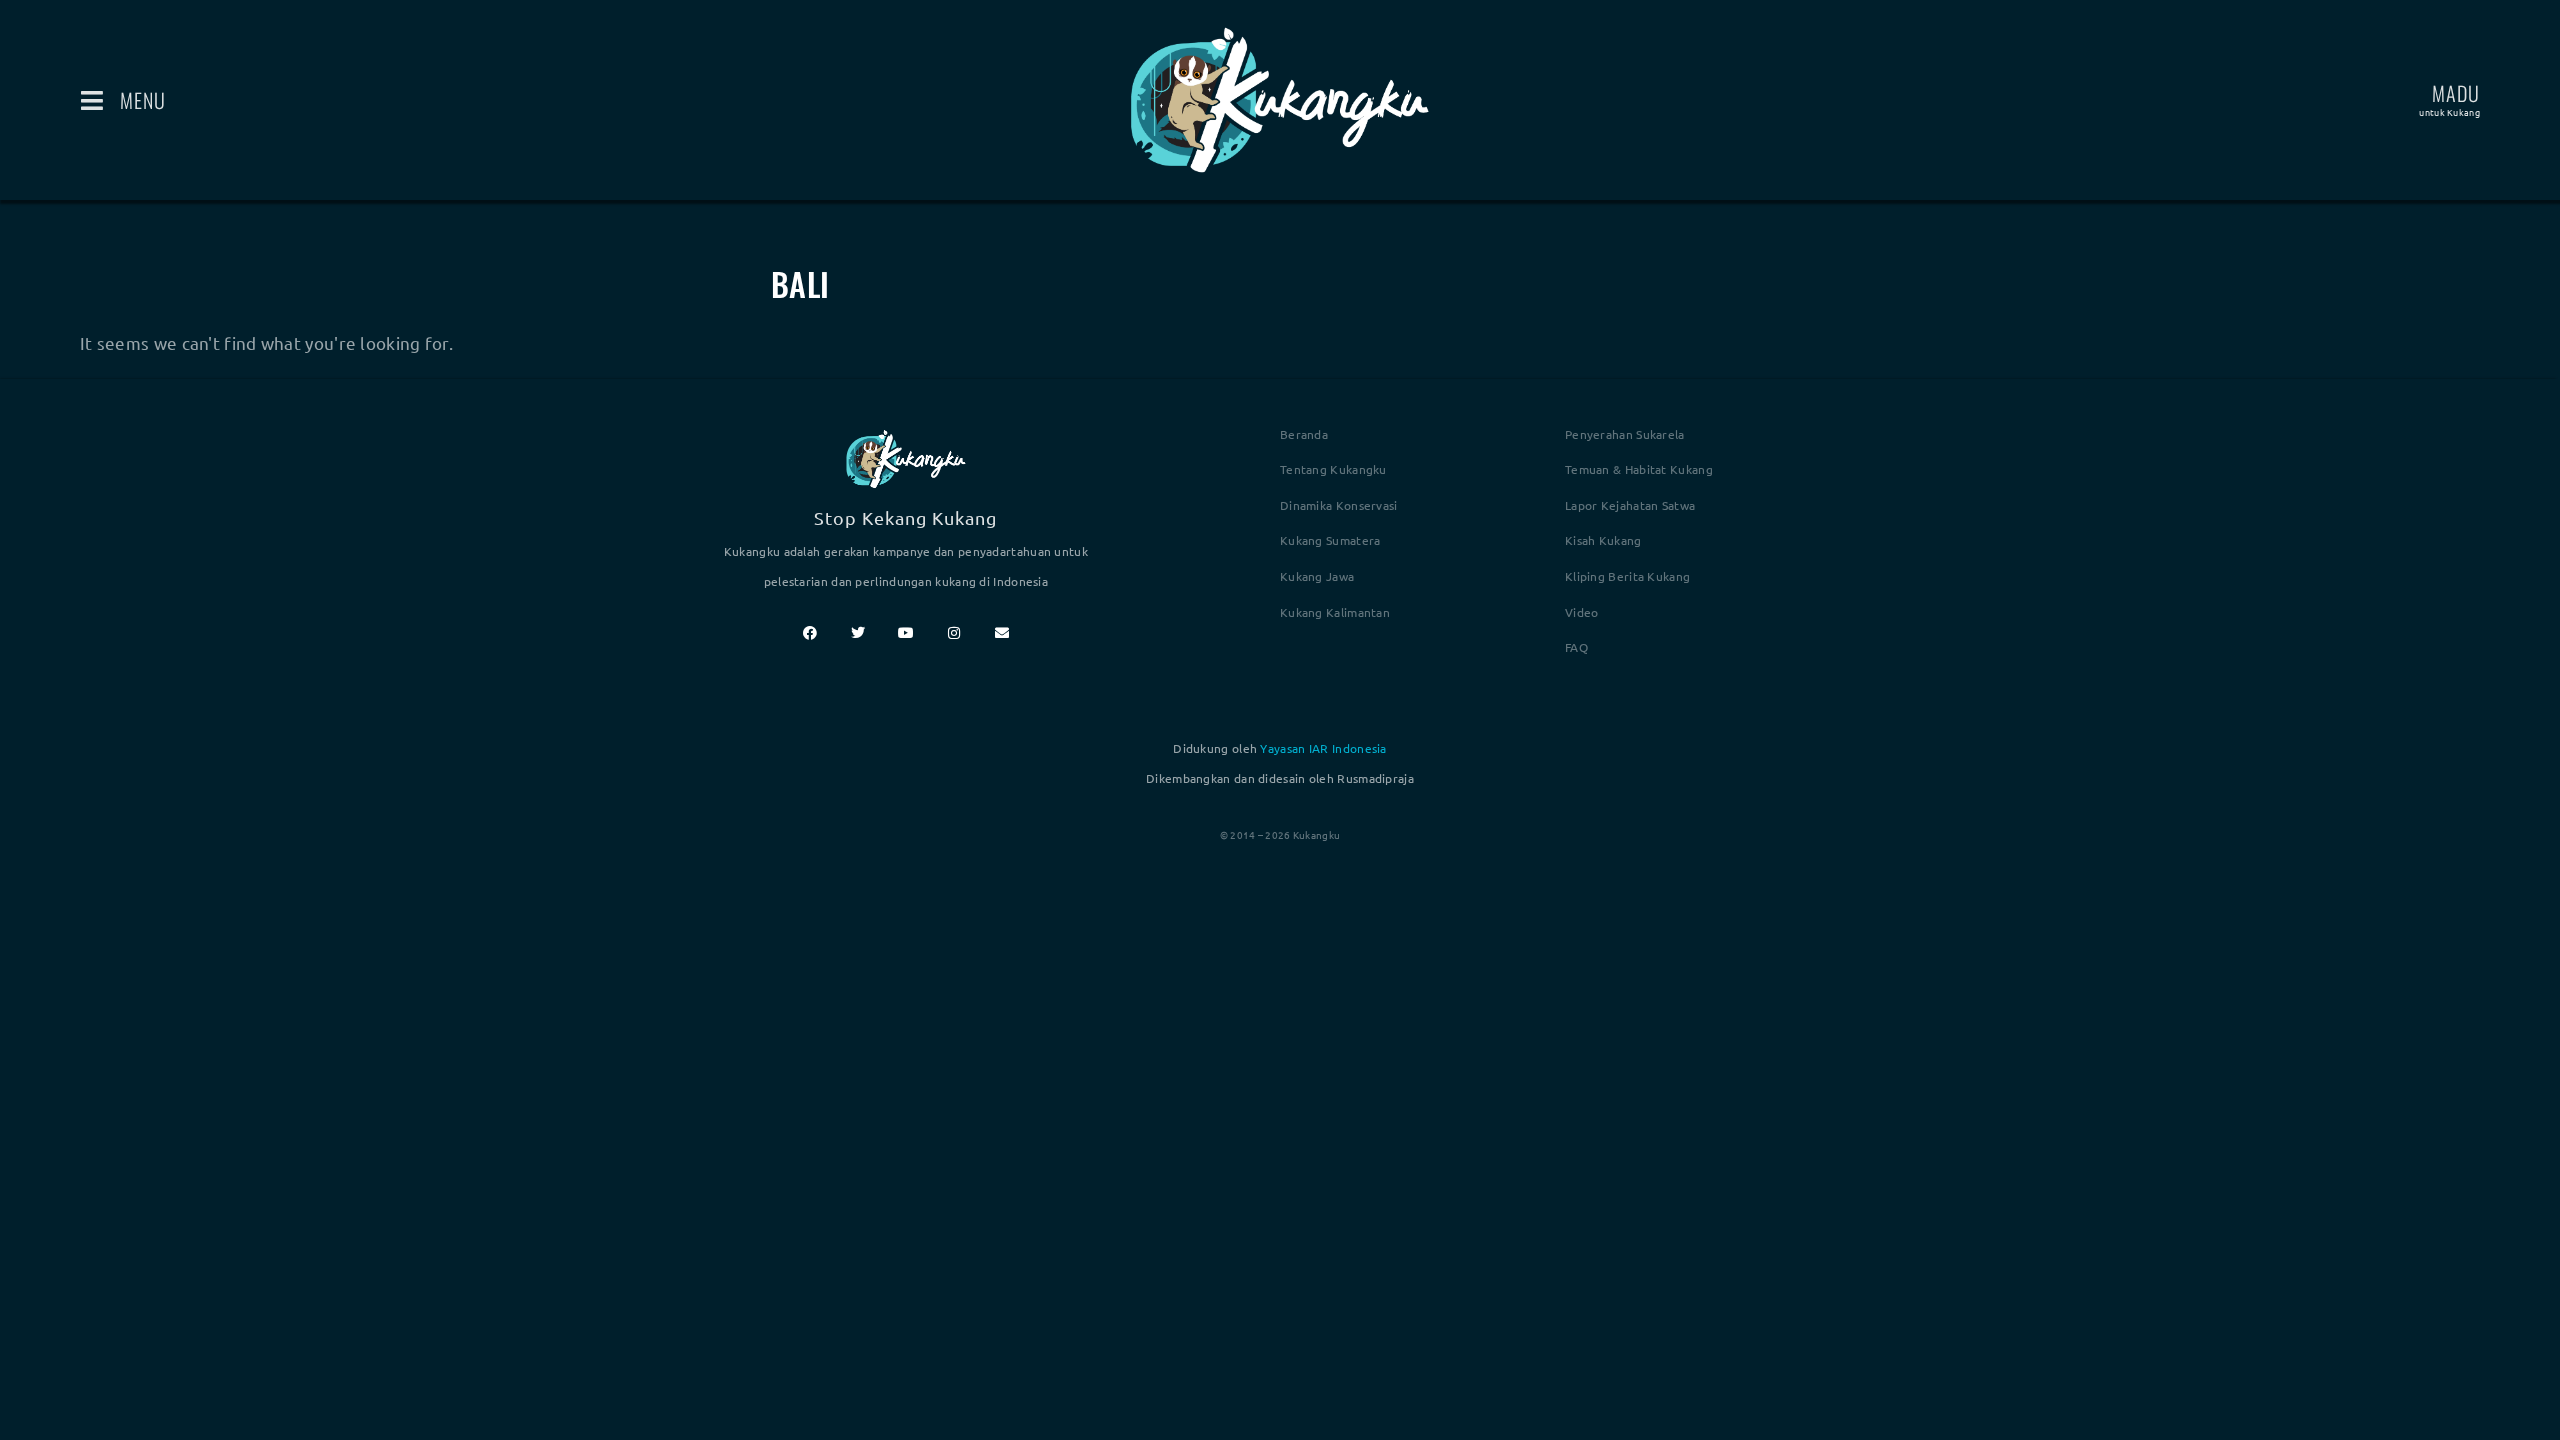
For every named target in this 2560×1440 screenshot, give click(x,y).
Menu (143, 100)
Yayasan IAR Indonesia (1323, 748)
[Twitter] (858, 633)
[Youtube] (906, 633)
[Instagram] (954, 633)
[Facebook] (810, 633)
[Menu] (92, 100)
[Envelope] (1002, 633)
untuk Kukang (2449, 112)
